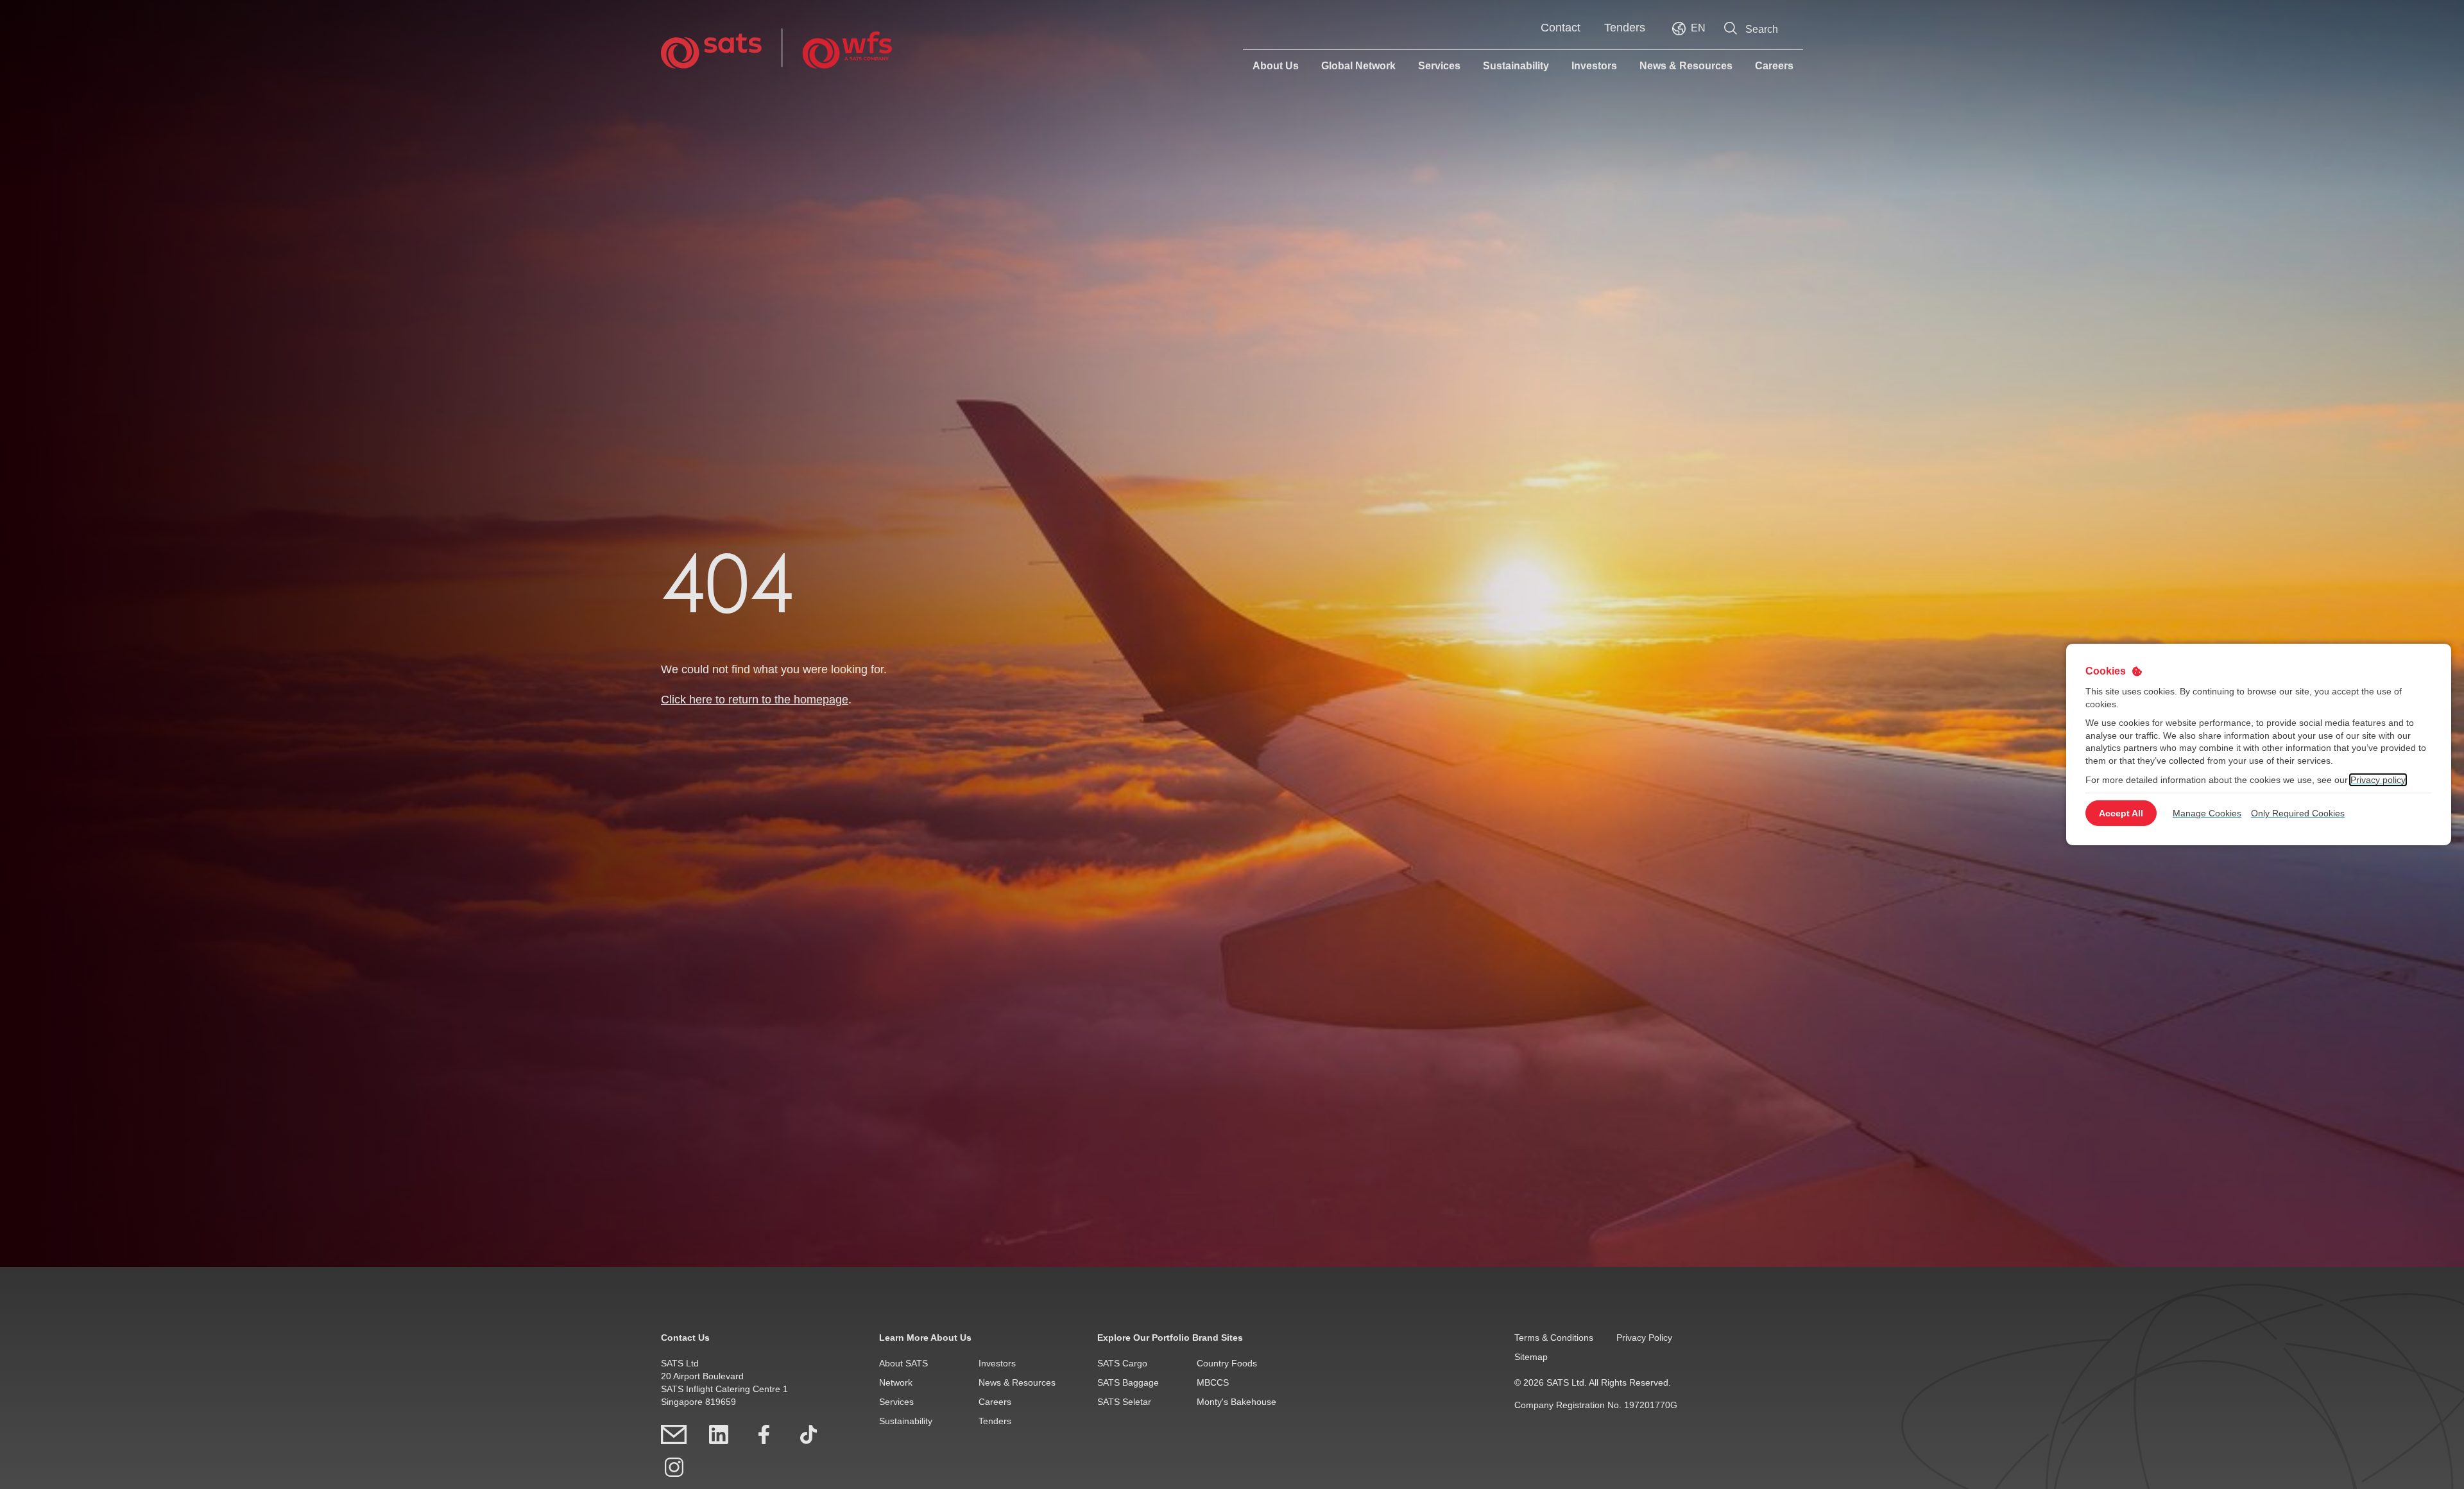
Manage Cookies (2207, 813)
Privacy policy (2378, 779)
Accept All (2121, 813)
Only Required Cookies (2298, 813)
